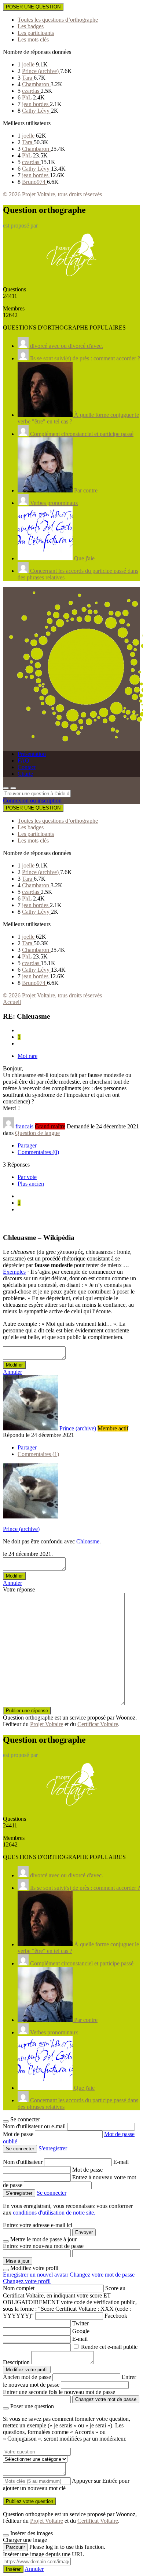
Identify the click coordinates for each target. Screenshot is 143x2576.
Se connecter (52, 2193)
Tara (28, 78)
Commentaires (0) (38, 1152)
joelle (29, 64)
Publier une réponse (27, 1711)
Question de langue (37, 1133)
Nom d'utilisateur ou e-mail (35, 2126)
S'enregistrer (53, 2148)
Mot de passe (19, 2134)
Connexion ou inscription (32, 801)
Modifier (14, 1365)
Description (16, 2362)
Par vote (27, 1177)
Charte (25, 774)
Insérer (13, 2569)
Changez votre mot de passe (102, 2275)
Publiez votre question (30, 2501)
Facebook (116, 2316)
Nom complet (19, 2288)
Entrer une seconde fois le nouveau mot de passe (59, 2392)
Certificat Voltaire (98, 1724)
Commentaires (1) (38, 1454)
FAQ (23, 761)
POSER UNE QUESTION (33, 7)
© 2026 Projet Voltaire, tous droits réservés (52, 194)
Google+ (82, 2331)
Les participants (36, 33)
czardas (31, 91)
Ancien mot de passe (27, 2377)
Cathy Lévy (36, 111)
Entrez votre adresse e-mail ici (38, 2225)
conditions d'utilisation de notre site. (54, 2213)
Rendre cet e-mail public (109, 2347)
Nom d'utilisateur (23, 2162)
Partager (27, 1145)
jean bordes (36, 104)
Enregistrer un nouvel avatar (36, 2275)
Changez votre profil (27, 2281)
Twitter (80, 2323)
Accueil (12, 1002)
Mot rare (27, 1056)
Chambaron (36, 84)
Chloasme (88, 1541)
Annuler (12, 1372)
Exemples (14, 1272)
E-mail (121, 2162)
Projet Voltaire (47, 1724)
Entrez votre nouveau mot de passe (43, 2246)
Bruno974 (34, 182)
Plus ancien (31, 1184)
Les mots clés (33, 39)
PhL (27, 97)
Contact (27, 767)
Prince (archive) (41, 71)
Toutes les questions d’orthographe (58, 20)
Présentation (32, 754)
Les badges (31, 26)
